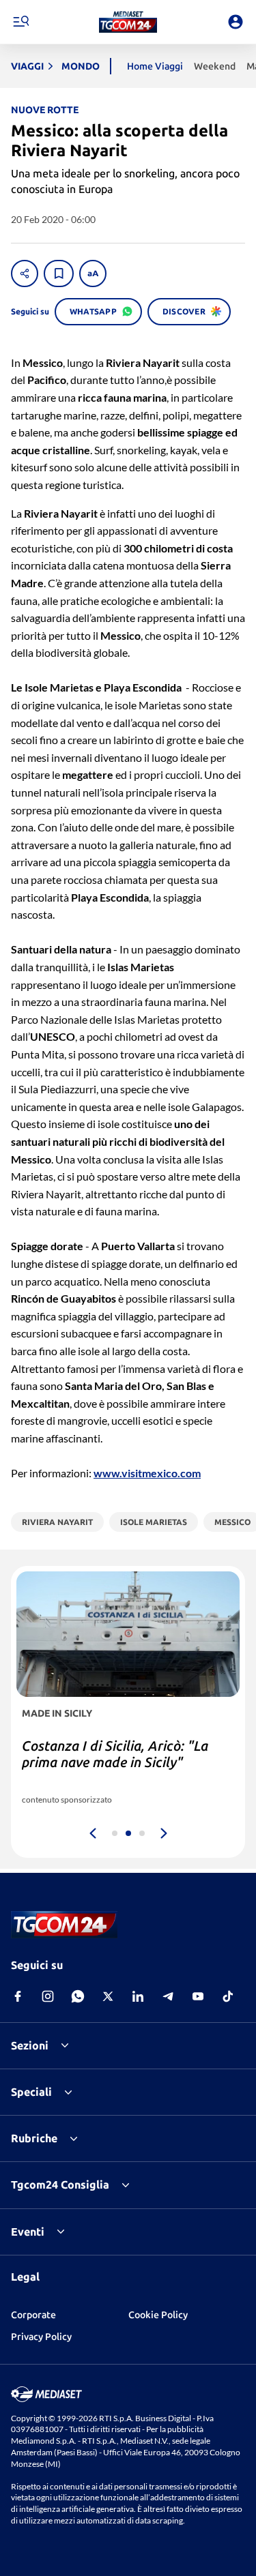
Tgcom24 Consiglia (60, 2185)
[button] (128, 22)
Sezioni (30, 2045)
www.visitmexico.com (147, 1473)
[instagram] (48, 1996)
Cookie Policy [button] (158, 2315)
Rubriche (34, 2138)
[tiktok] (228, 1996)
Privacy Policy (41, 2337)
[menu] (20, 22)
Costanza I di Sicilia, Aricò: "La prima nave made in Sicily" (115, 1754)
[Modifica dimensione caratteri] (93, 273)
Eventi (28, 2232)
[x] (108, 1996)
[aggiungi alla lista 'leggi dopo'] (59, 273)
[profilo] (236, 22)
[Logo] (128, 22)
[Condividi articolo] (25, 273)
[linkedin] (138, 1996)
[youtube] (198, 1996)
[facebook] (18, 1996)
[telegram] (168, 1996)
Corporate (33, 2315)
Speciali (31, 2092)
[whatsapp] (78, 1996)
